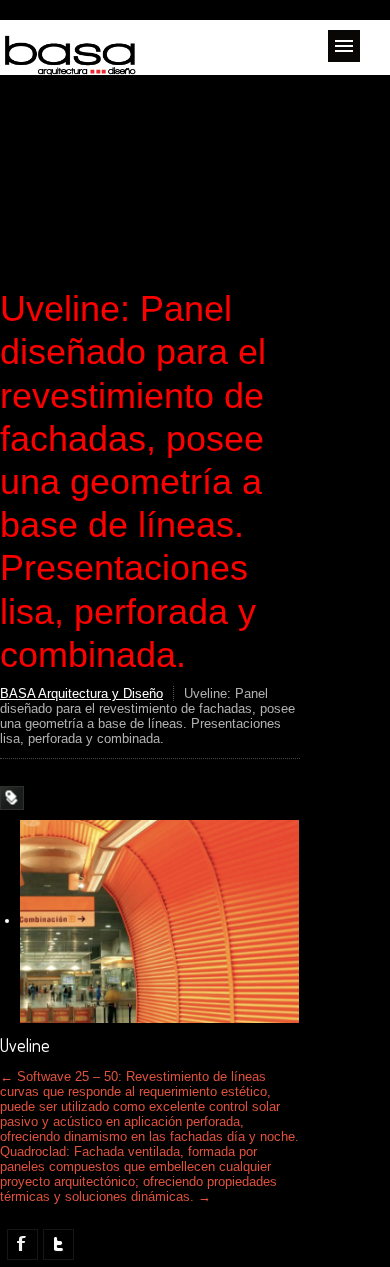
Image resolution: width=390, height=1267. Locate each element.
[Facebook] (22, 1244)
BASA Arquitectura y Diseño (81, 693)
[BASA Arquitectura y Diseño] (70, 67)
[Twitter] (58, 1244)
